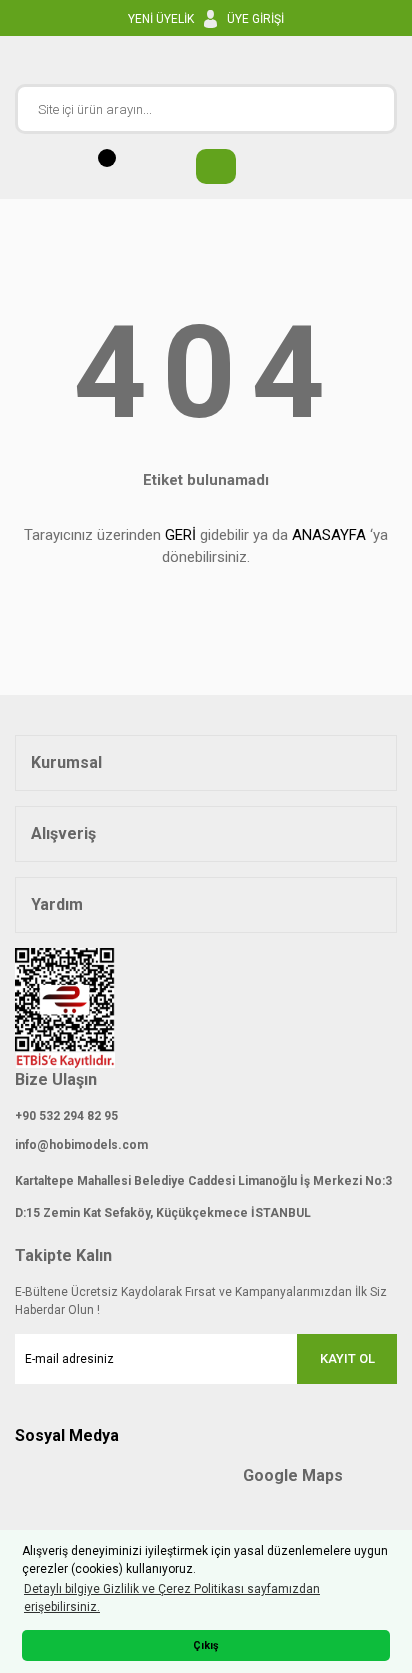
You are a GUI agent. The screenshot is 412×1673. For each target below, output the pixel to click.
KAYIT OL (347, 1358)
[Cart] (206, 166)
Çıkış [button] (206, 1645)
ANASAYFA (329, 535)
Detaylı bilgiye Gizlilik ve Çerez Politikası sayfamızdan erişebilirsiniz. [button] (172, 1598)
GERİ (180, 535)
